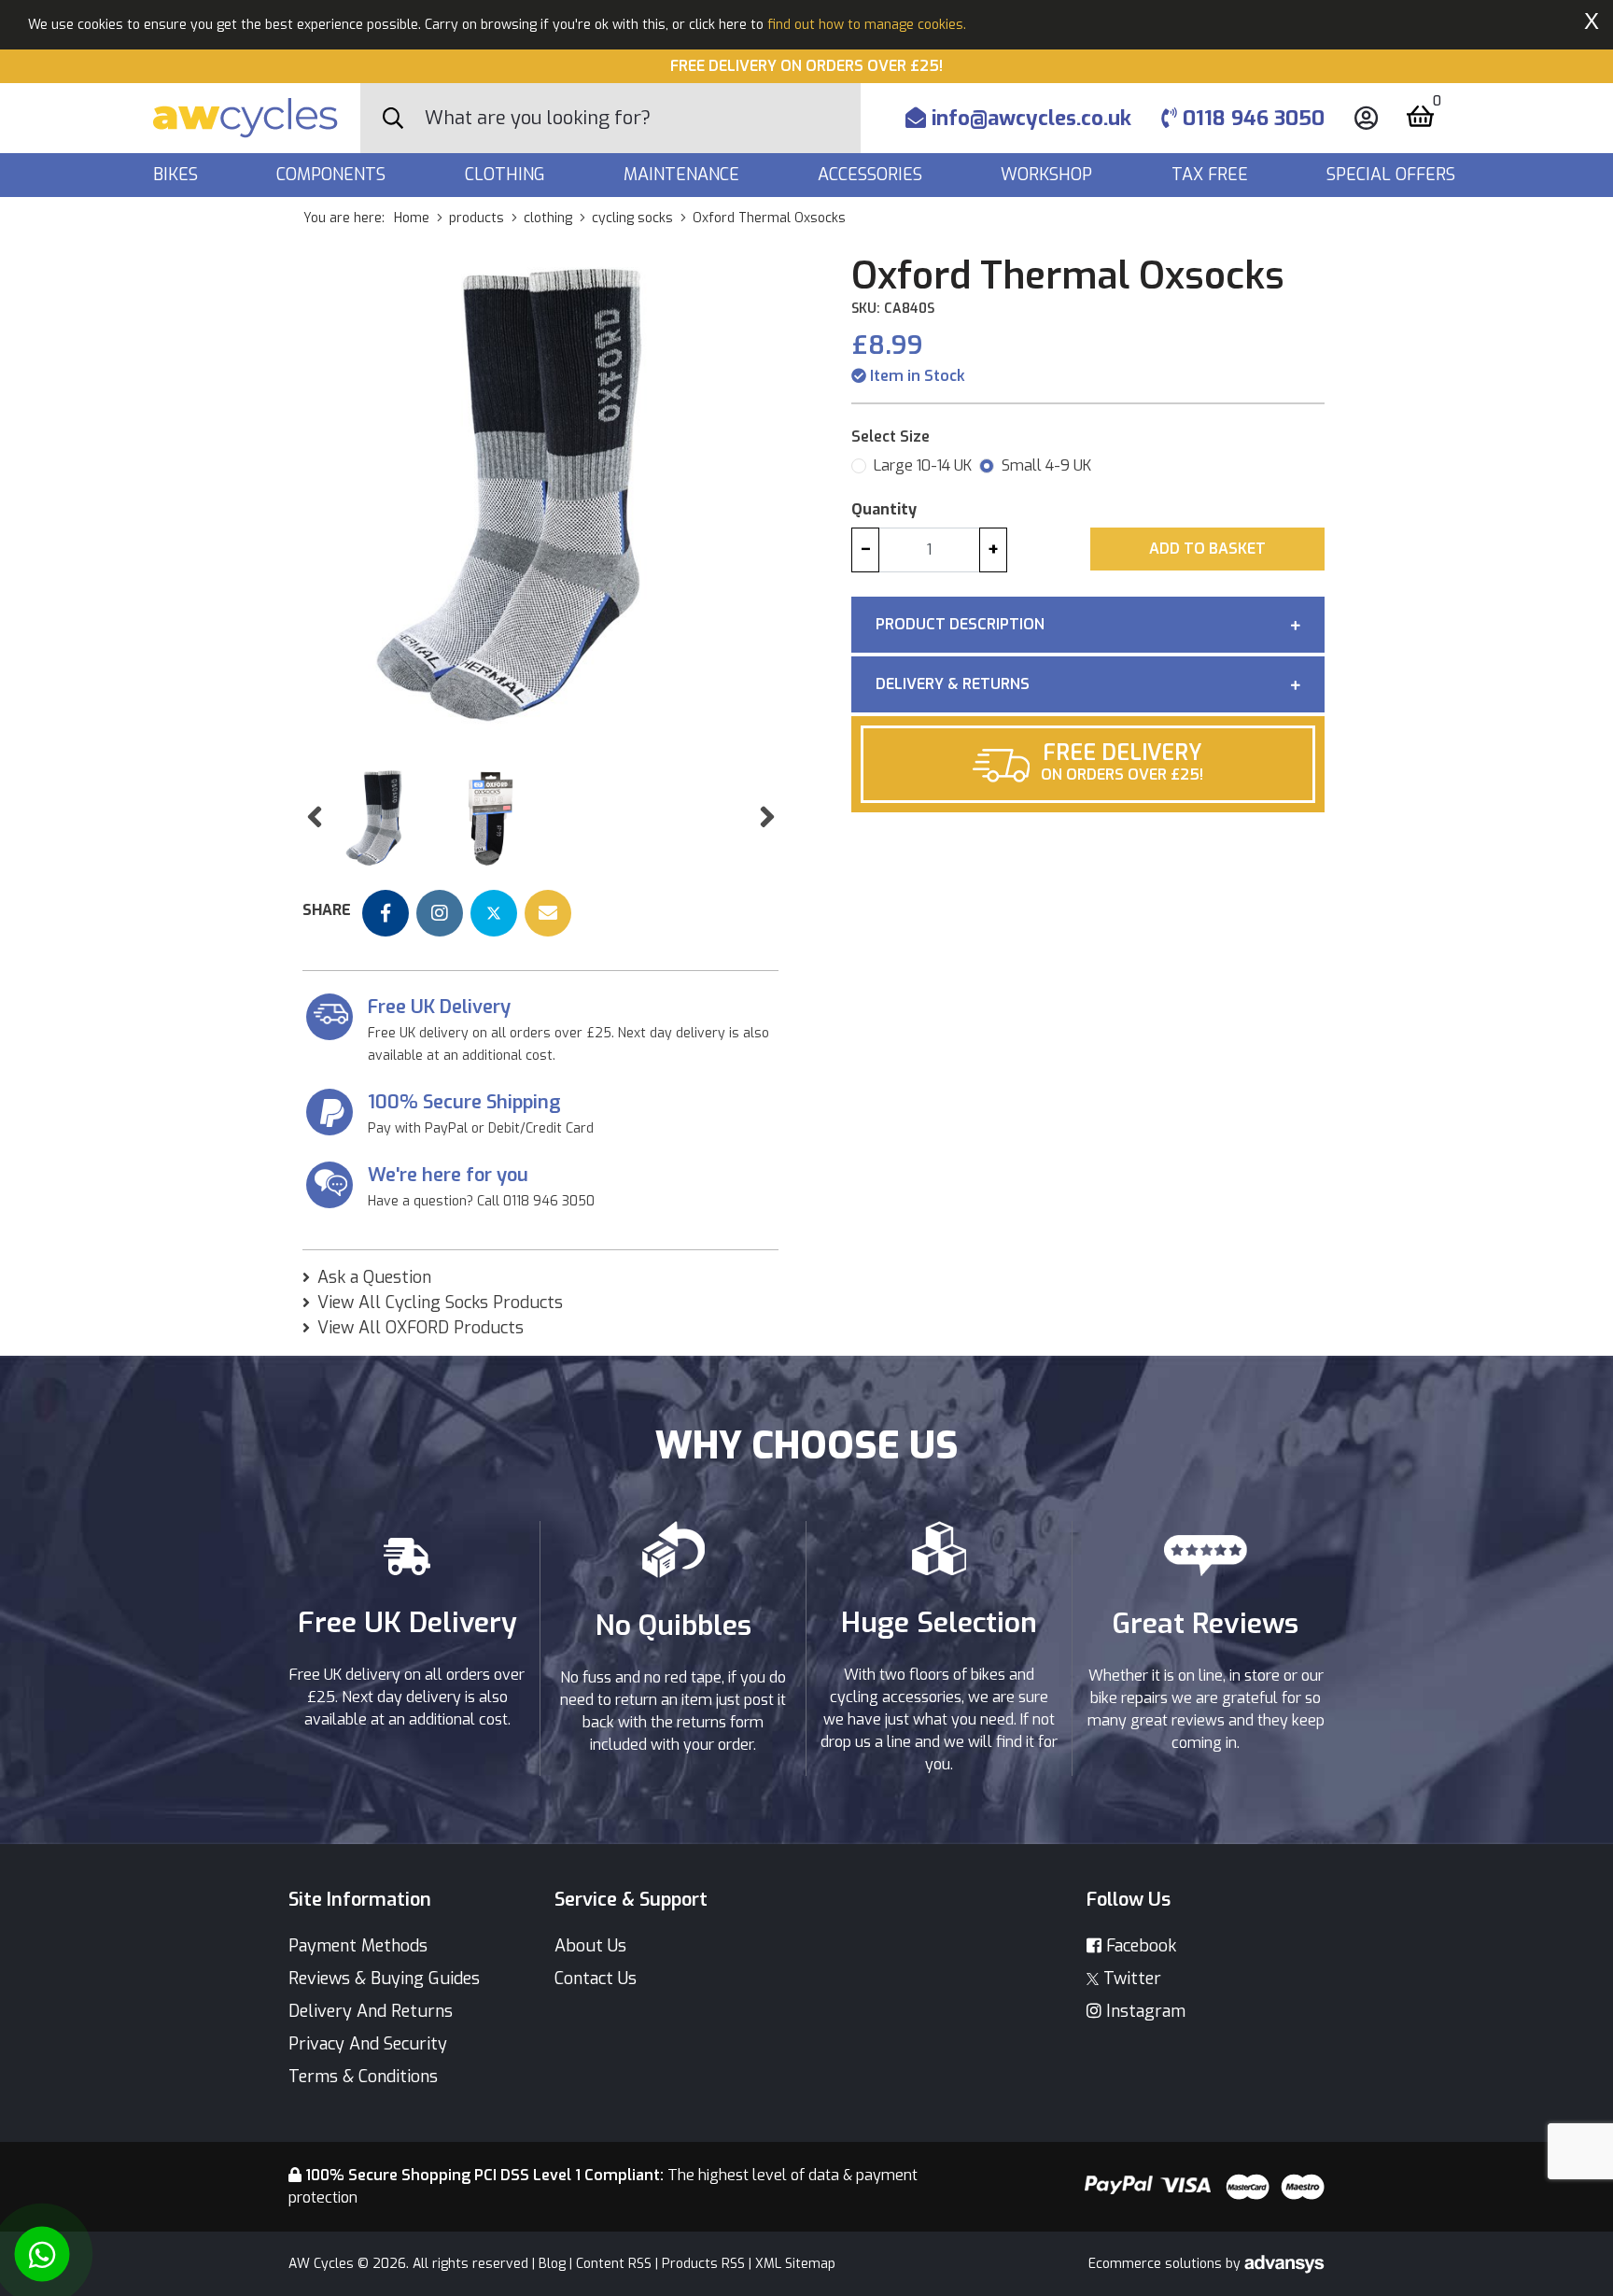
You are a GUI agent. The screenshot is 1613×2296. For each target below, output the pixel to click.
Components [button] (333, 175)
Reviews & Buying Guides (384, 1979)
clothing (548, 218)
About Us (590, 1946)
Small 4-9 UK (1046, 465)
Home (412, 218)
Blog (552, 2264)
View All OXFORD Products (421, 1328)
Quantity (884, 509)
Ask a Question (374, 1277)
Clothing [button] (507, 175)
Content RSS (614, 2264)
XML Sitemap (795, 2264)
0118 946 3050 (1251, 118)
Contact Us (596, 1979)
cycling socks (632, 218)
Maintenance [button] (684, 175)
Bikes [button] (178, 175)
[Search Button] (393, 119)
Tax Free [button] (1212, 175)
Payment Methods (358, 1946)
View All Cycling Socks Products (440, 1303)
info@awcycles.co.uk (1029, 118)
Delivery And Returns (371, 2011)
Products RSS (703, 2264)
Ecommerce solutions (1157, 2264)
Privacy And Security (368, 2044)
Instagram (1143, 2011)
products (477, 218)
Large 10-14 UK (923, 465)
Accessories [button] (872, 175)
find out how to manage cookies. (867, 25)
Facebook (1139, 1946)
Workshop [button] (1049, 175)
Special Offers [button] (1393, 175)
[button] (314, 817)
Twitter (1130, 1979)
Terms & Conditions (363, 2077)
